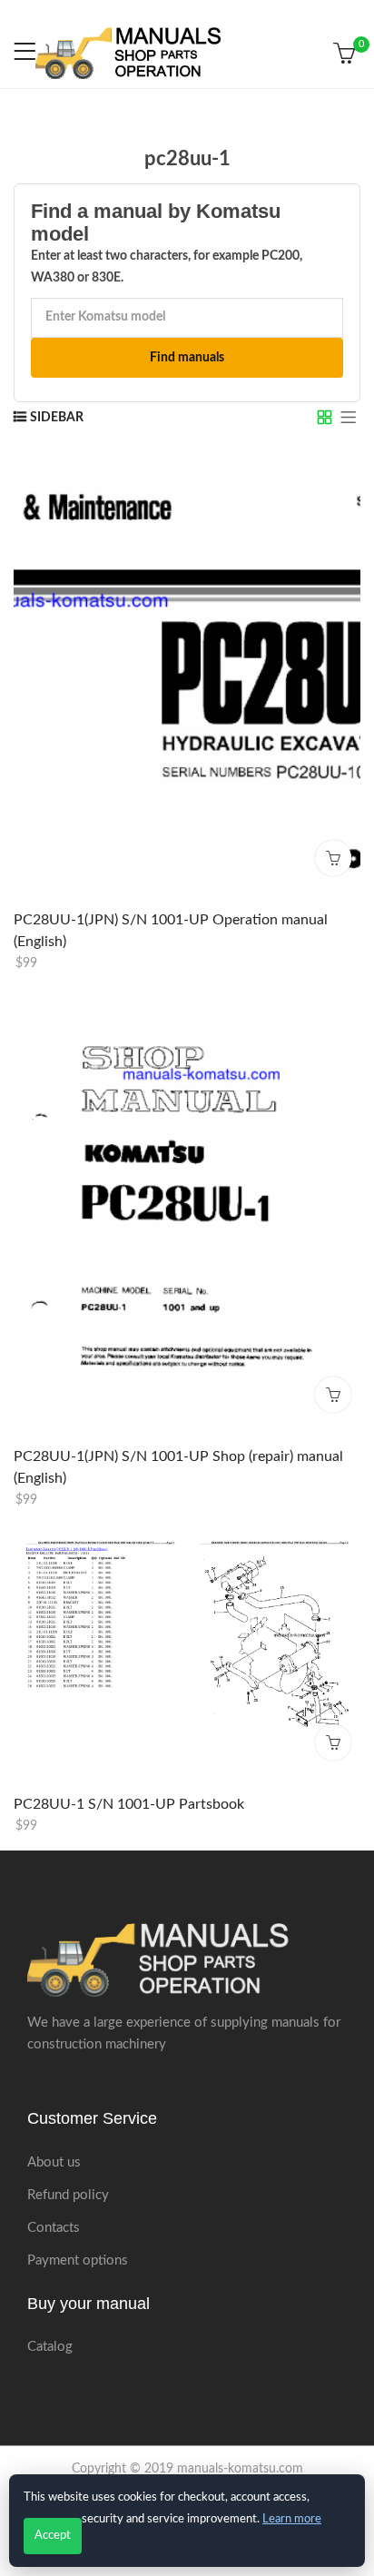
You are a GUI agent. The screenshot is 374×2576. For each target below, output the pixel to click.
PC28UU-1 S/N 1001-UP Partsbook (129, 1804)
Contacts (54, 2228)
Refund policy (68, 2195)
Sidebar (57, 418)
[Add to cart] (333, 858)
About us (54, 2162)
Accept (53, 2536)
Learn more (292, 2519)
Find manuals (187, 358)
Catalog (50, 2347)
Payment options (78, 2260)
